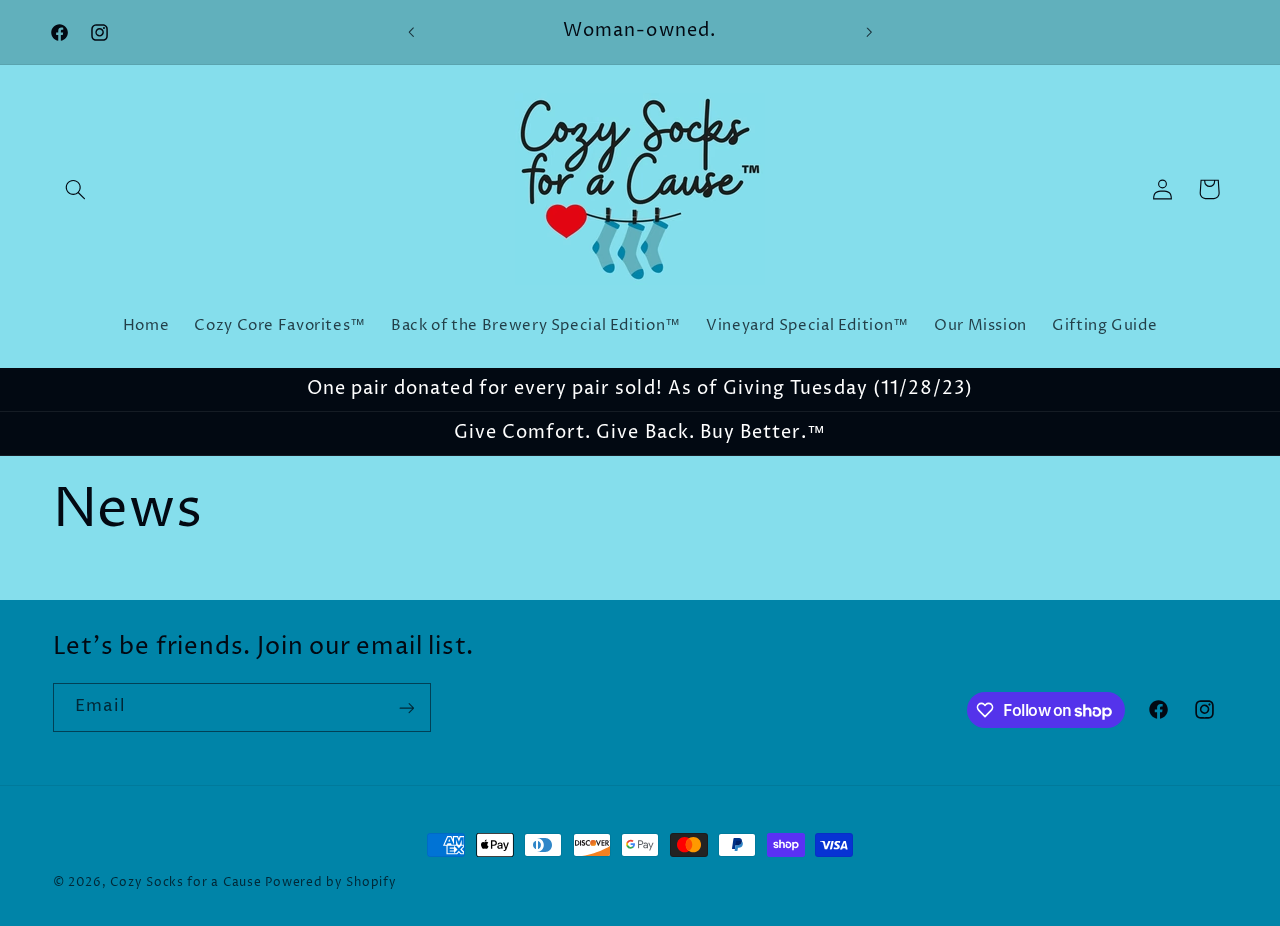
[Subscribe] (406, 707)
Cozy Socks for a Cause (185, 883)
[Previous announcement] (411, 32)
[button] (76, 189)
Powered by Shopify (330, 883)
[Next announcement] (869, 32)
